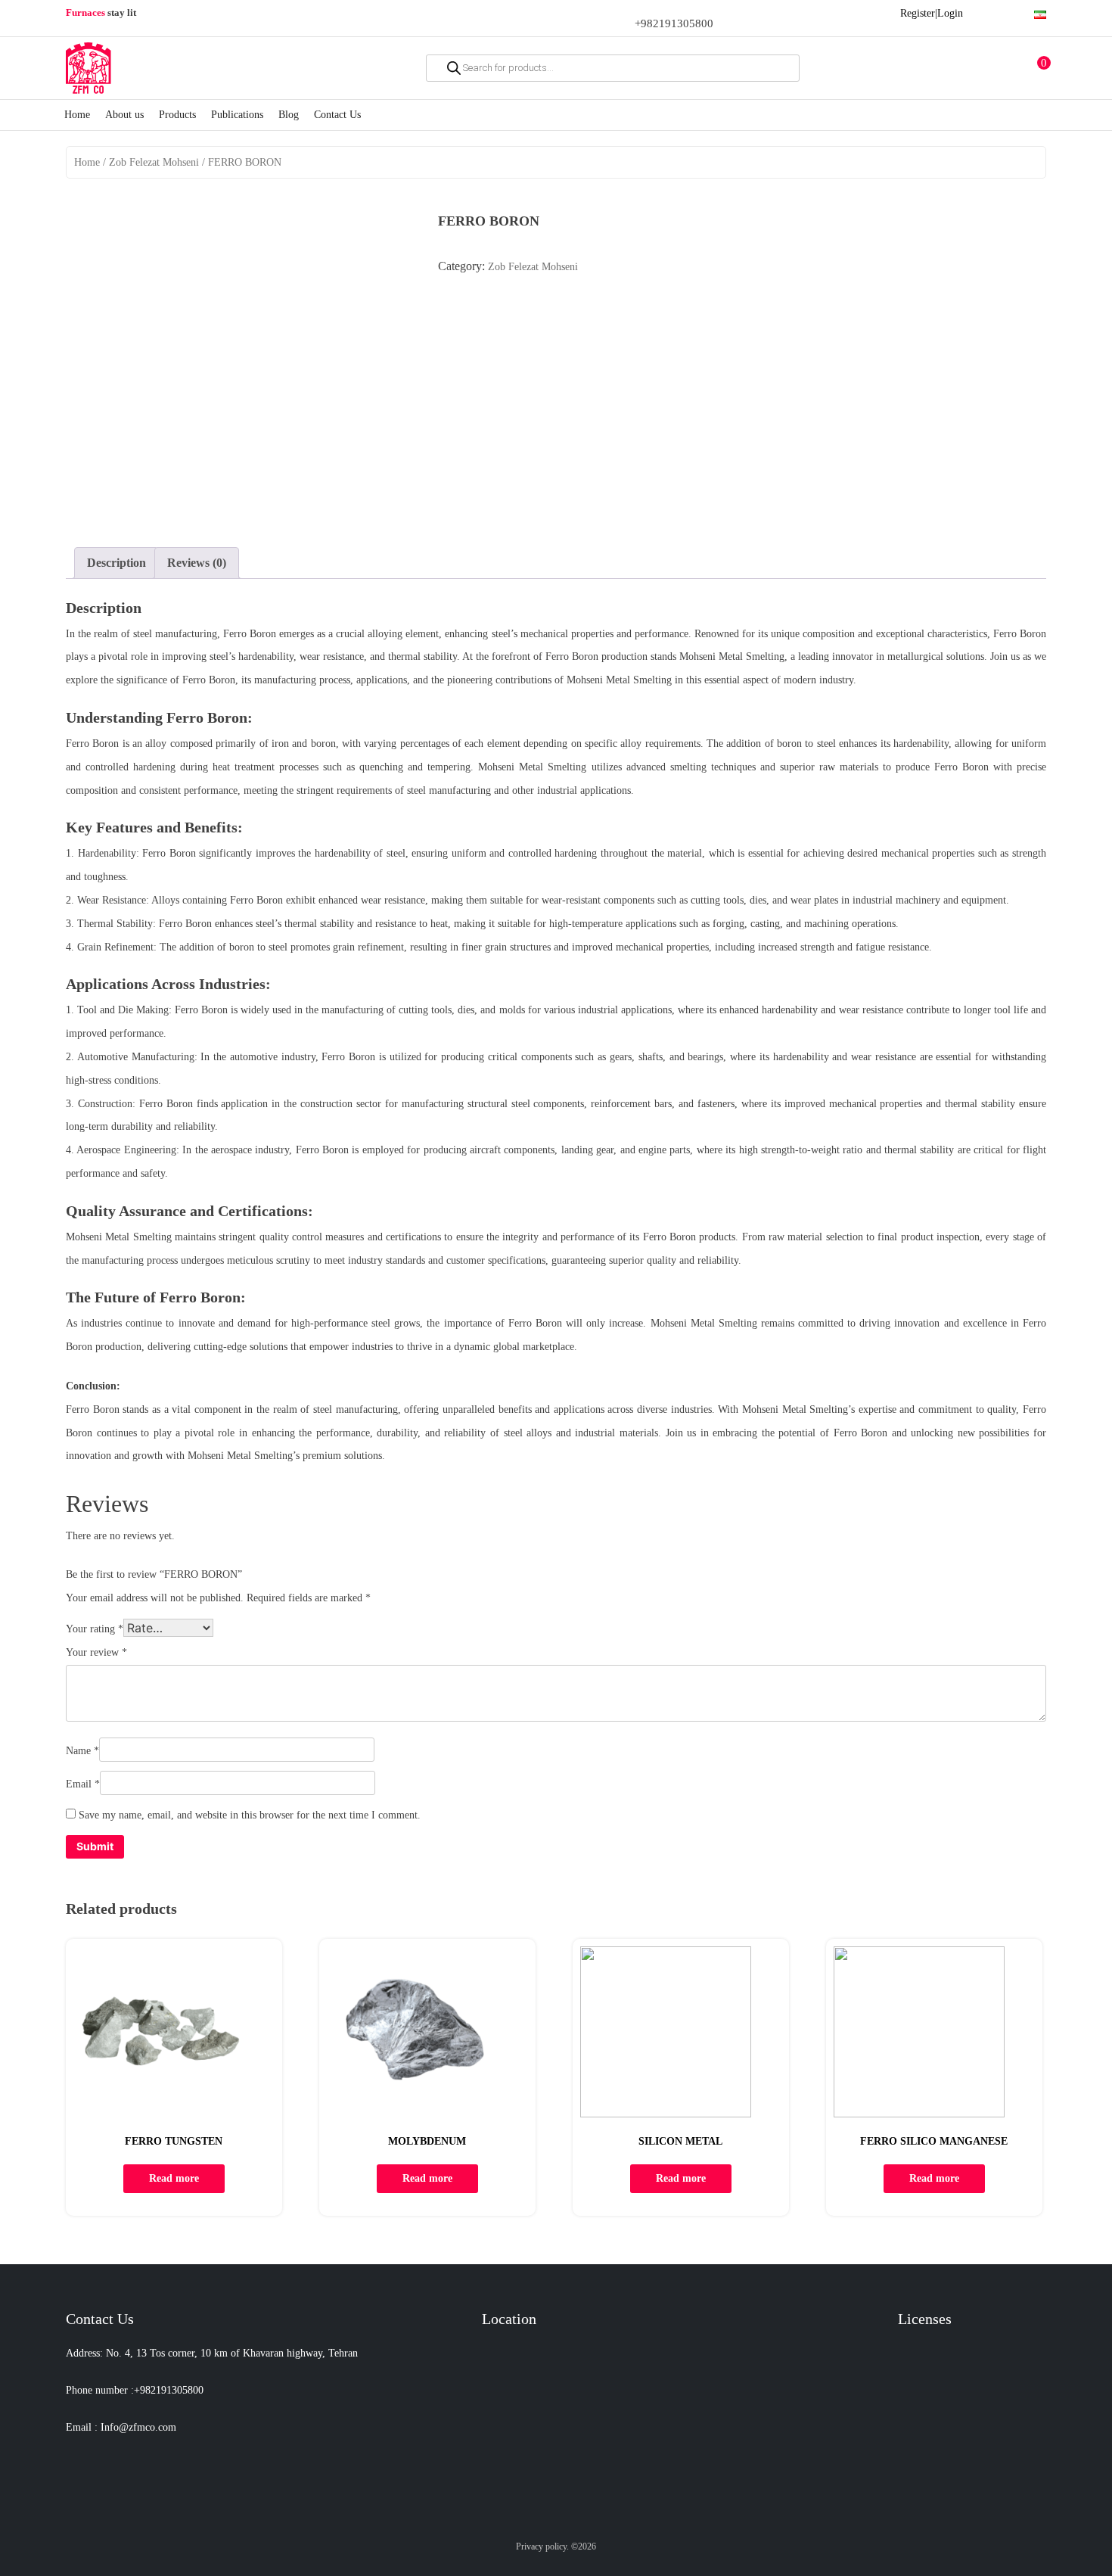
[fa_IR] (1040, 12)
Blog (289, 115)
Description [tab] (116, 563)
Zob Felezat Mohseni (154, 162)
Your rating (95, 1629)
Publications (237, 115)
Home (77, 115)
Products (177, 115)
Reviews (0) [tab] (197, 563)
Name (82, 1751)
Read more (174, 2178)
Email (83, 1784)
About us (124, 115)
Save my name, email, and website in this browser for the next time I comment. (250, 1815)
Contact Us (337, 115)
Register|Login (932, 13)
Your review (96, 1652)
